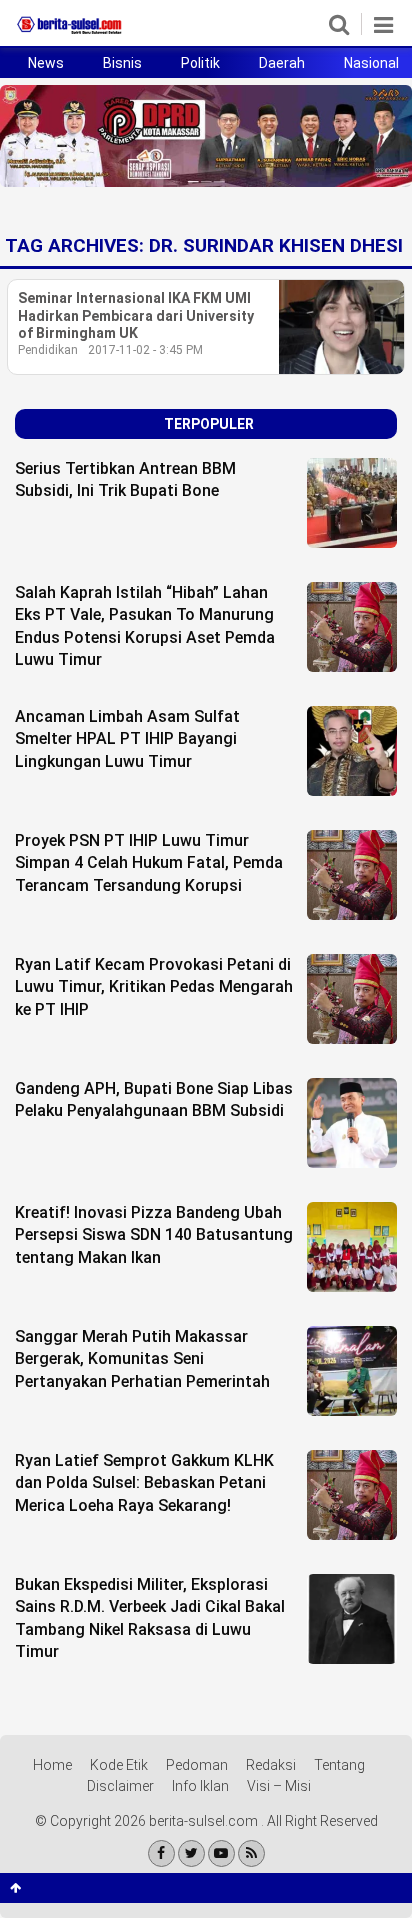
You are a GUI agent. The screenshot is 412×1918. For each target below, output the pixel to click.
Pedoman (197, 1765)
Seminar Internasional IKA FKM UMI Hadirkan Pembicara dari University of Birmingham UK (136, 315)
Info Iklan (200, 1786)
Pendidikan (48, 350)
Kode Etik (119, 1765)
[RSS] (251, 1853)
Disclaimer (120, 1786)
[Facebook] (161, 1853)
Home (52, 1765)
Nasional (371, 63)
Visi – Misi (279, 1786)
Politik (200, 63)
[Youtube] (221, 1853)
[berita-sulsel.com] (70, 34)
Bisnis (122, 63)
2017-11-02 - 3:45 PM (145, 350)
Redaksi (271, 1765)
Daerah (282, 63)
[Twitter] (191, 1853)
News (46, 63)
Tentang (339, 1765)
